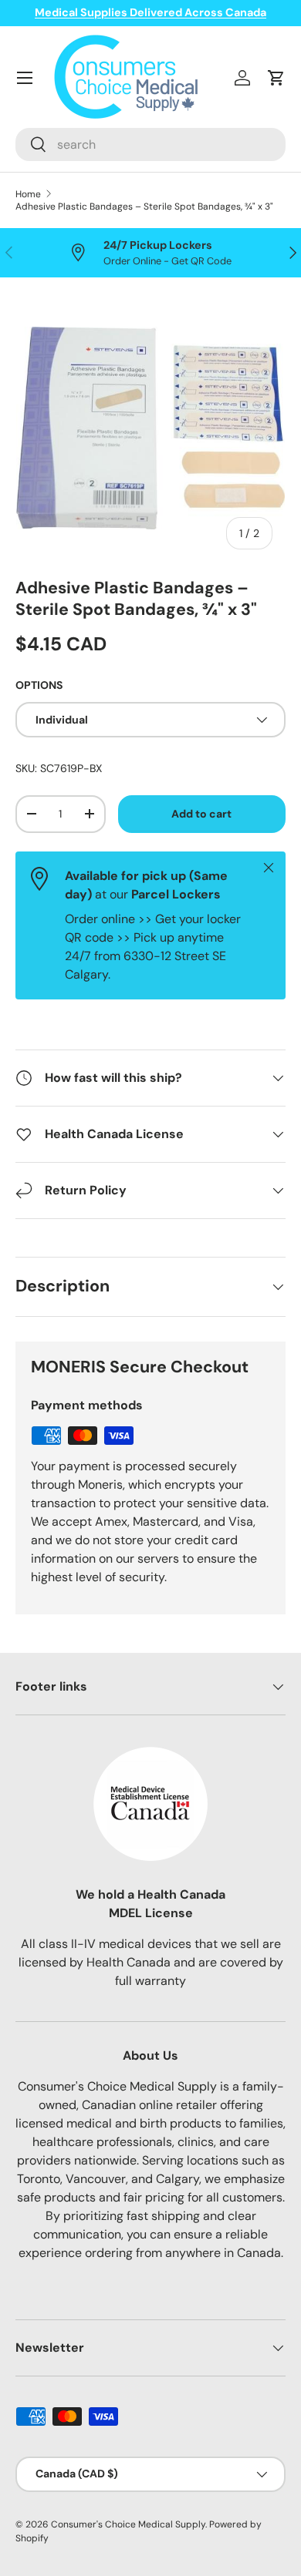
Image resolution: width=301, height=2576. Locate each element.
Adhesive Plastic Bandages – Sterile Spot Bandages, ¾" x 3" (144, 207)
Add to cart (201, 814)
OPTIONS (39, 685)
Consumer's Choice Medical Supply (128, 2524)
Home (28, 194)
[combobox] (150, 144)
